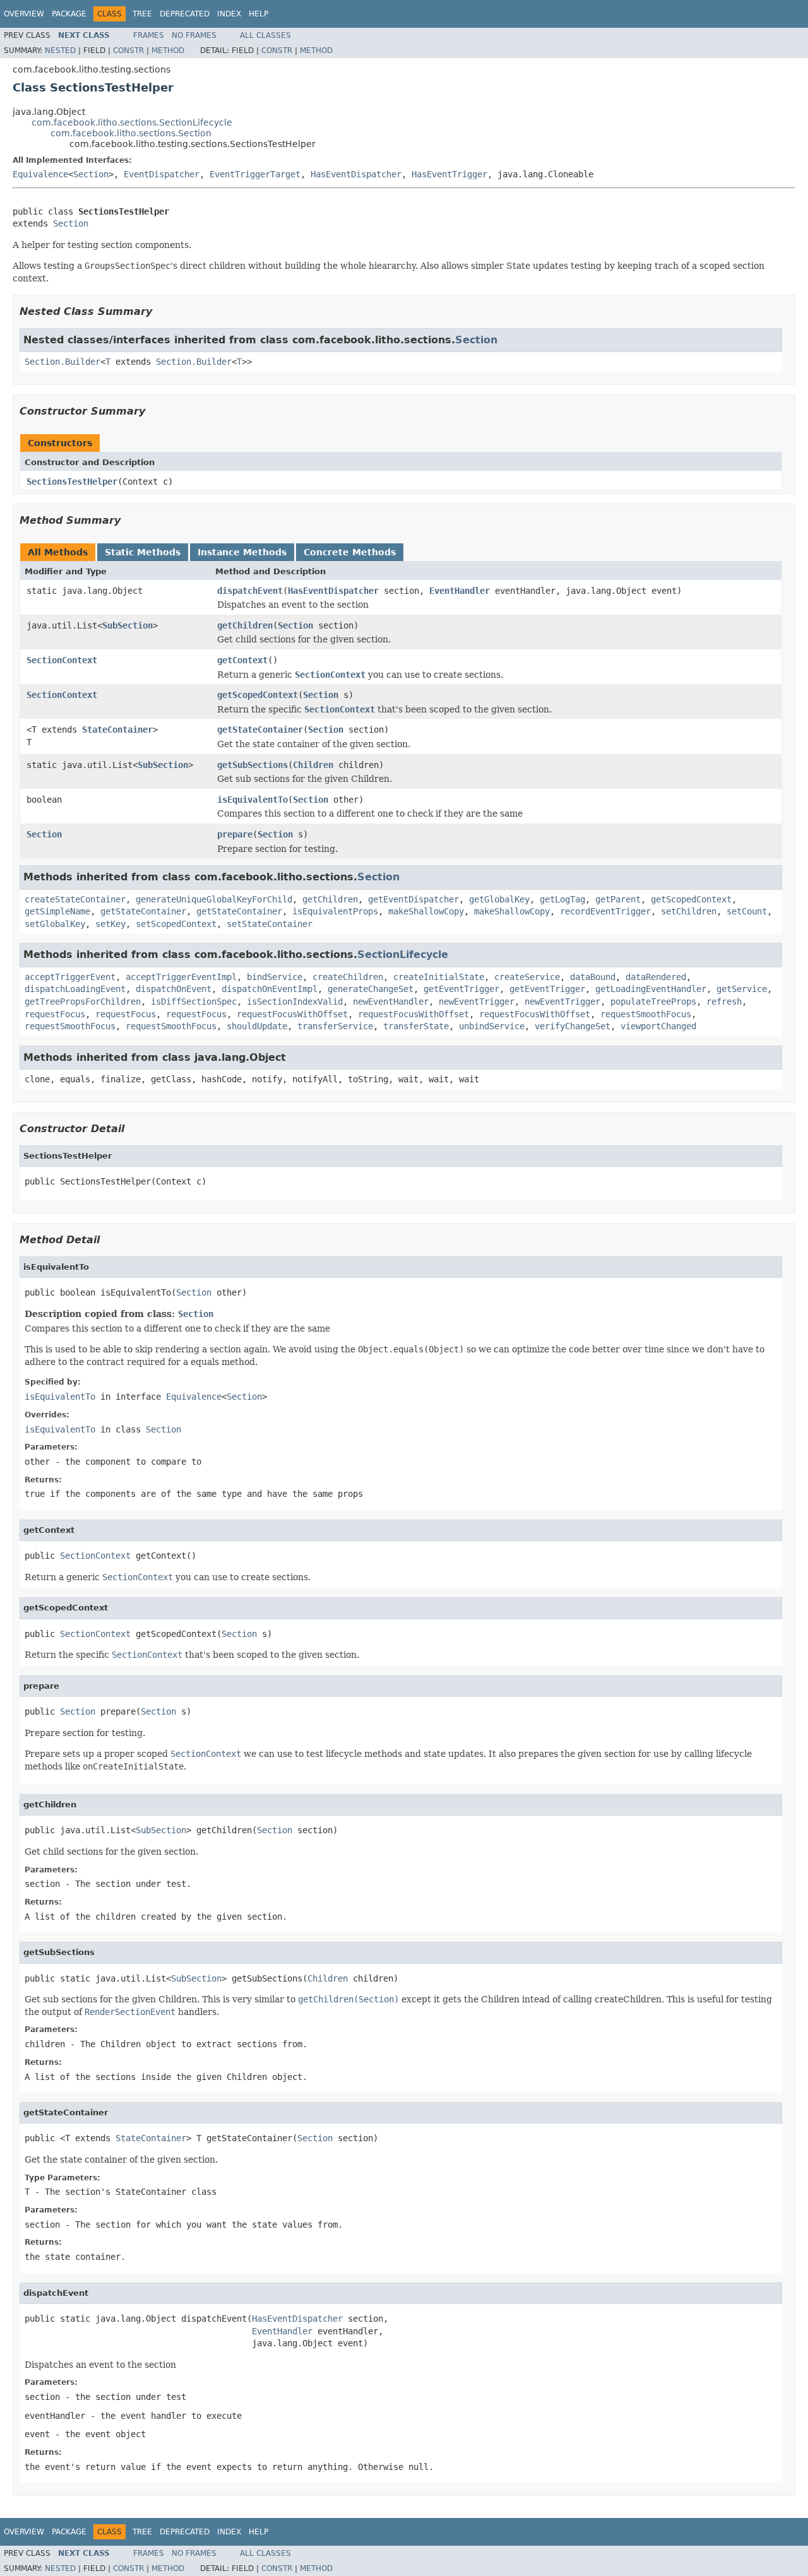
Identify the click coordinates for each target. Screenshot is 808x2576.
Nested (60, 50)
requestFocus (55, 1014)
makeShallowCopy (426, 911)
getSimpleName (57, 911)
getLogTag (562, 899)
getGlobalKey (499, 899)
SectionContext (62, 660)
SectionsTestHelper (72, 482)
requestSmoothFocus (646, 1014)
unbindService (492, 1026)
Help (258, 14)
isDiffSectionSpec (194, 1001)
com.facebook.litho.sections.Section (131, 133)
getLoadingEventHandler (651, 989)
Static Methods (143, 552)
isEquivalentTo (252, 800)
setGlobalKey (55, 924)
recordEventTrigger (605, 911)
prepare (235, 834)
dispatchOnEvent (174, 989)
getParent (618, 899)
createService (527, 977)
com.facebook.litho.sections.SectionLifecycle (132, 122)
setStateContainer (270, 924)
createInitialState (439, 977)
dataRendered (656, 977)
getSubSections (252, 765)
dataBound (593, 977)
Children (313, 765)
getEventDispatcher (413, 899)
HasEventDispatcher (356, 174)
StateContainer (117, 730)
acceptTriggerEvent (70, 977)
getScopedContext (258, 695)
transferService (335, 1026)
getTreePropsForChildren (83, 1001)
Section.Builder (62, 362)
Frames (149, 35)
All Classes (265, 35)
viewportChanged (658, 1026)
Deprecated (185, 14)
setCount (747, 911)
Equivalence (40, 174)
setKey (110, 924)
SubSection (128, 625)
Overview (24, 14)
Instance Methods (242, 552)
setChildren (689, 911)
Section (91, 174)
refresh (724, 1001)
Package (69, 14)
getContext (242, 660)
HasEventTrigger (449, 174)
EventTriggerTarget (255, 174)
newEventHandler (391, 1001)
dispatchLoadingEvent (75, 989)
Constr (128, 50)
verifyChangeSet (573, 1026)
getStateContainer (260, 730)
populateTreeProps (653, 1001)
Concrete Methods (350, 552)
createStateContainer (75, 899)
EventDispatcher (162, 174)
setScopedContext (176, 924)
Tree (142, 14)
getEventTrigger (461, 989)
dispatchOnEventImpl (270, 989)
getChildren (245, 625)
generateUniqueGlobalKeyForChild (214, 899)
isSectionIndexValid (295, 1001)
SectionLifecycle (403, 954)
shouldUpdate (257, 1026)
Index (229, 14)
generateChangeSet (371, 989)
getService (742, 989)
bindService (275, 977)
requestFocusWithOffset (292, 1014)
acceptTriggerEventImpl (181, 977)
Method (168, 50)
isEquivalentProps (335, 911)
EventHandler (460, 591)
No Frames (194, 35)
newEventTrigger (477, 1001)
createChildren (348, 977)
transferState (416, 1026)
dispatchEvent (250, 591)
